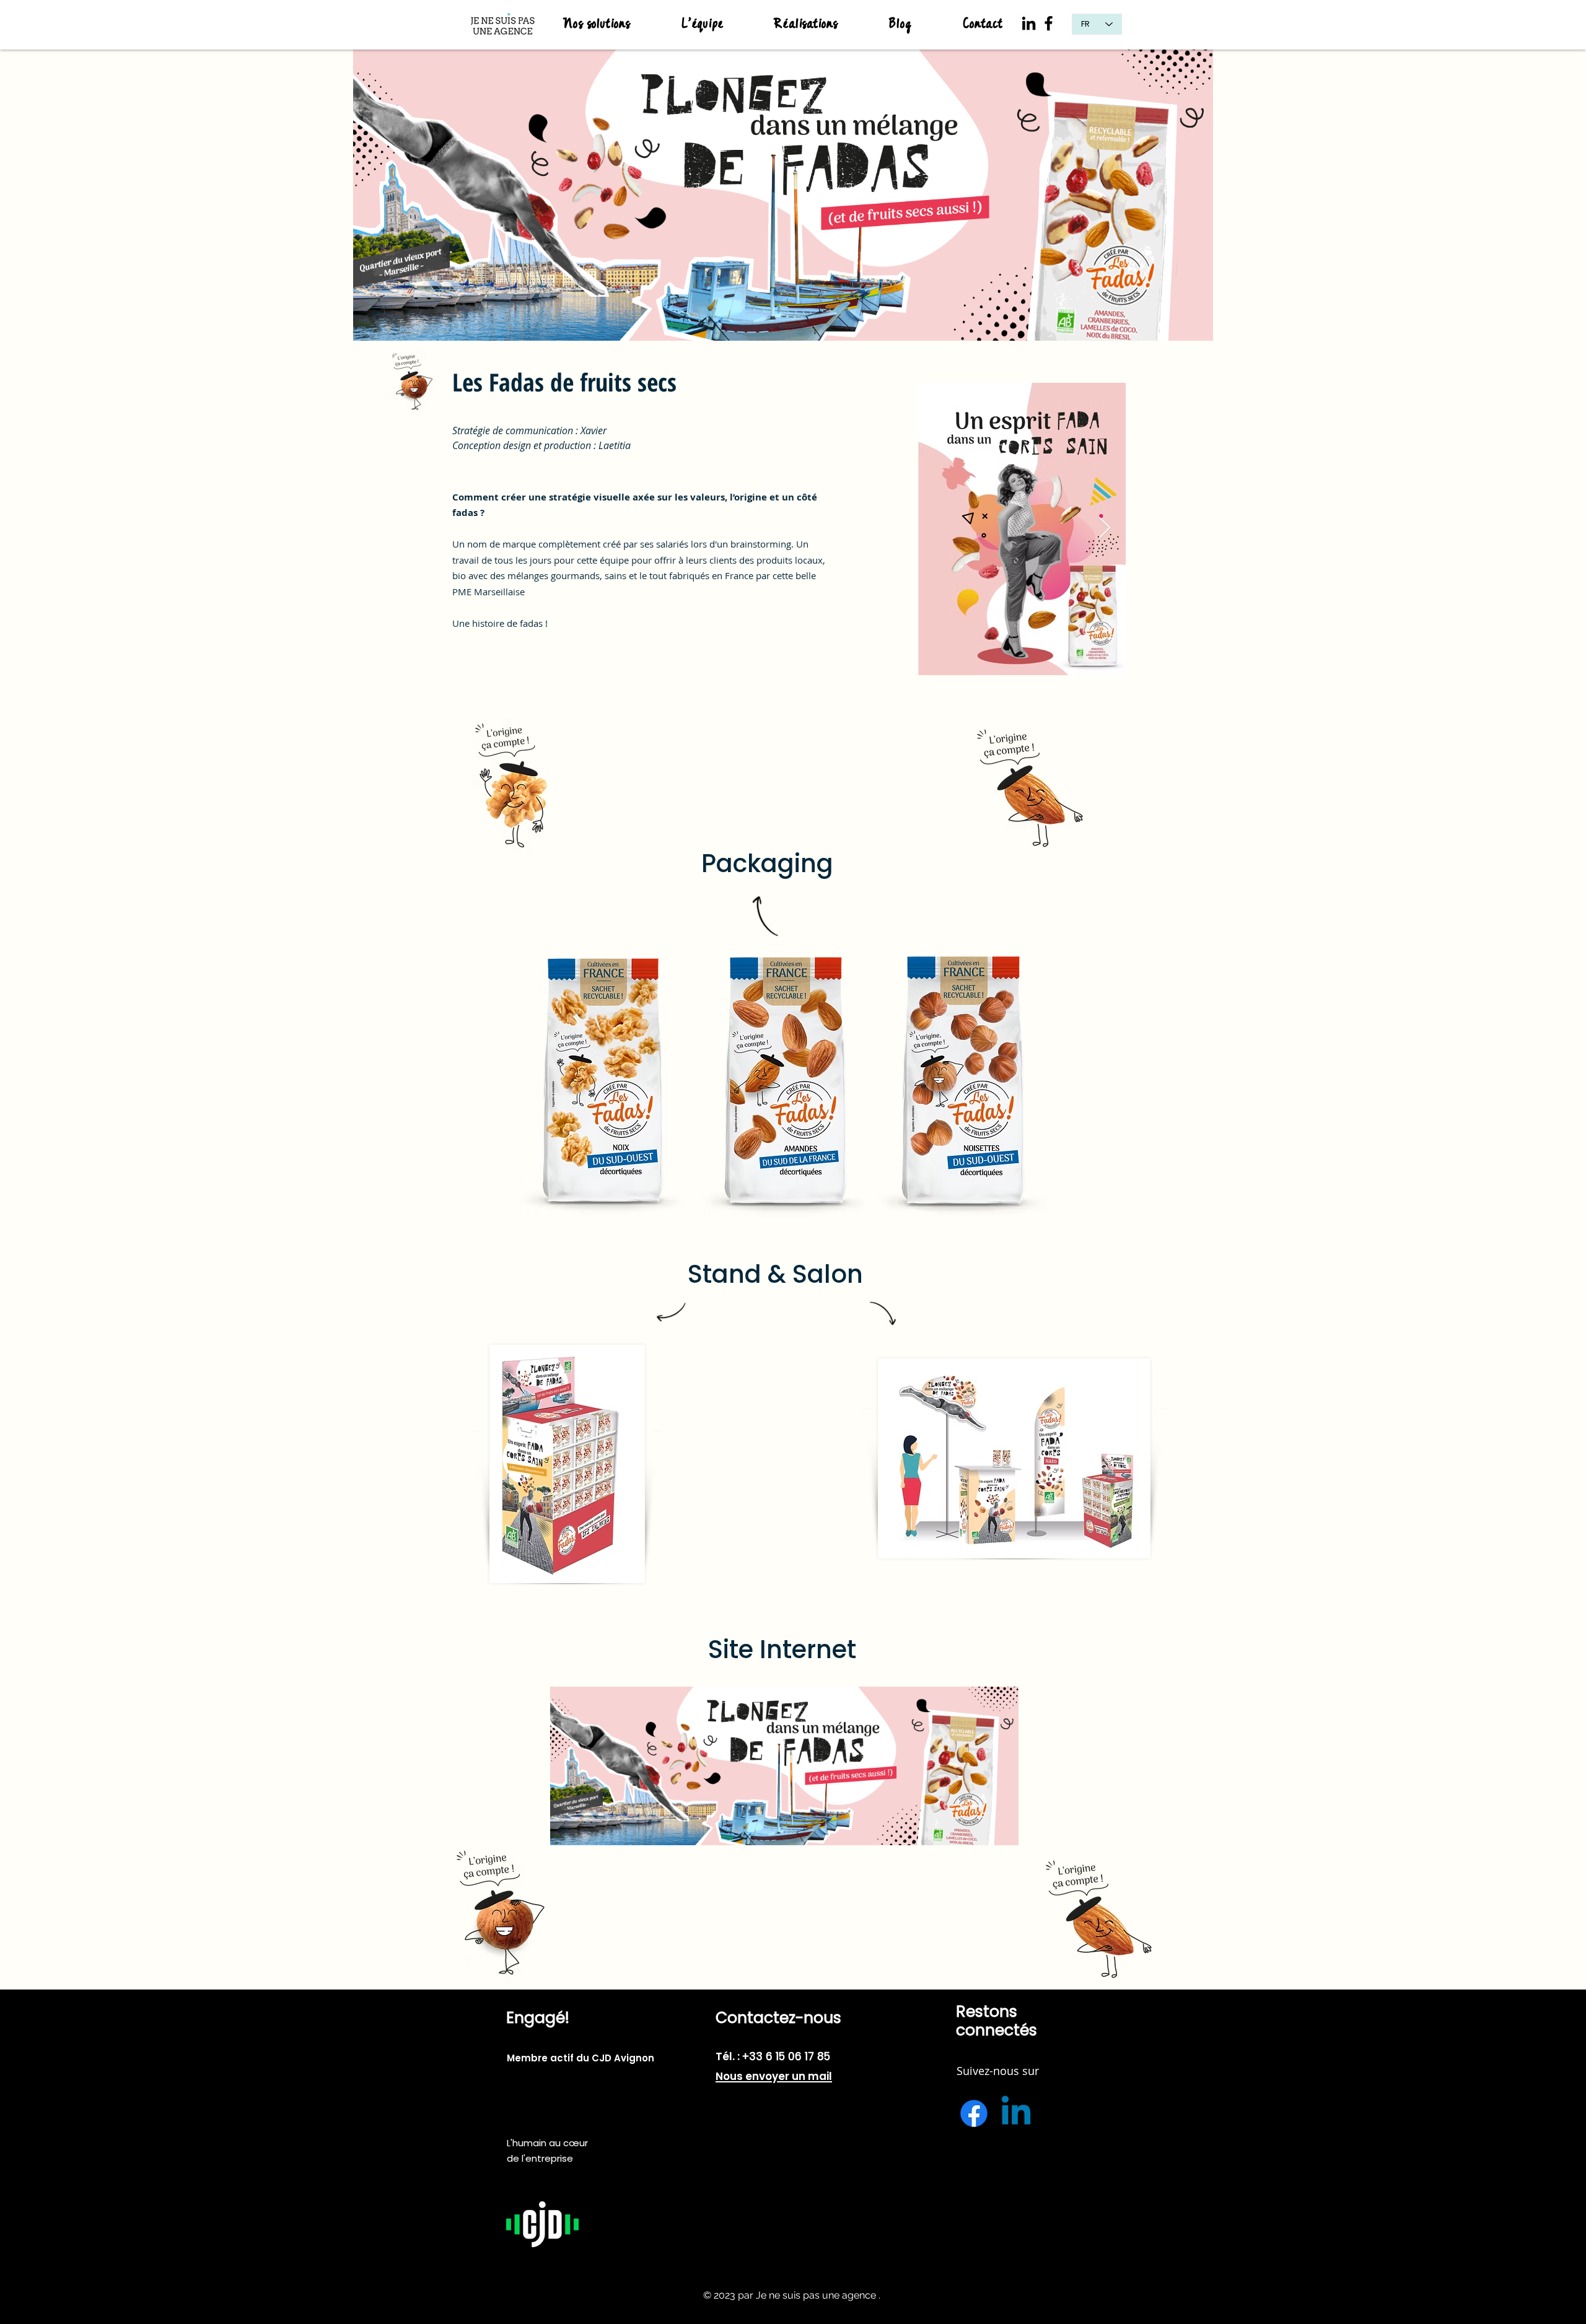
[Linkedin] (1016, 2113)
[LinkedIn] (1029, 23)
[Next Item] (1104, 529)
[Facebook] (1049, 23)
